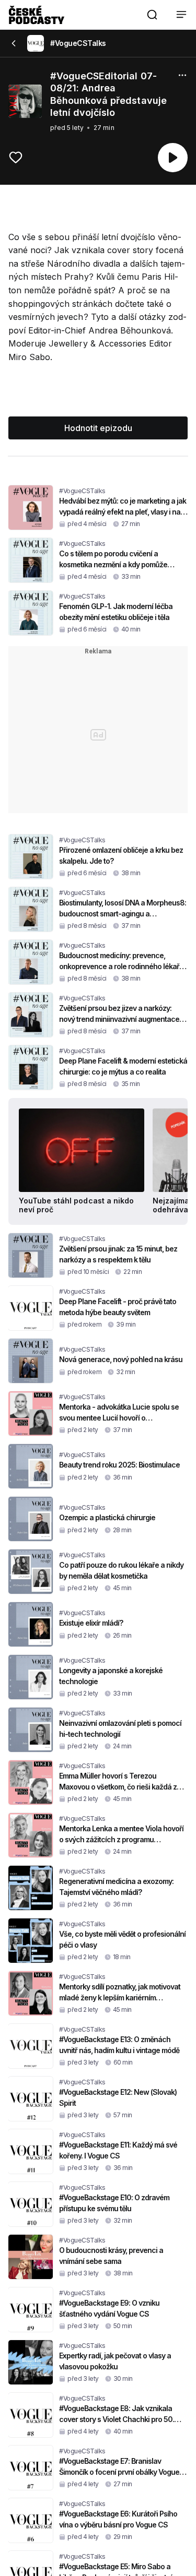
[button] (152, 15)
